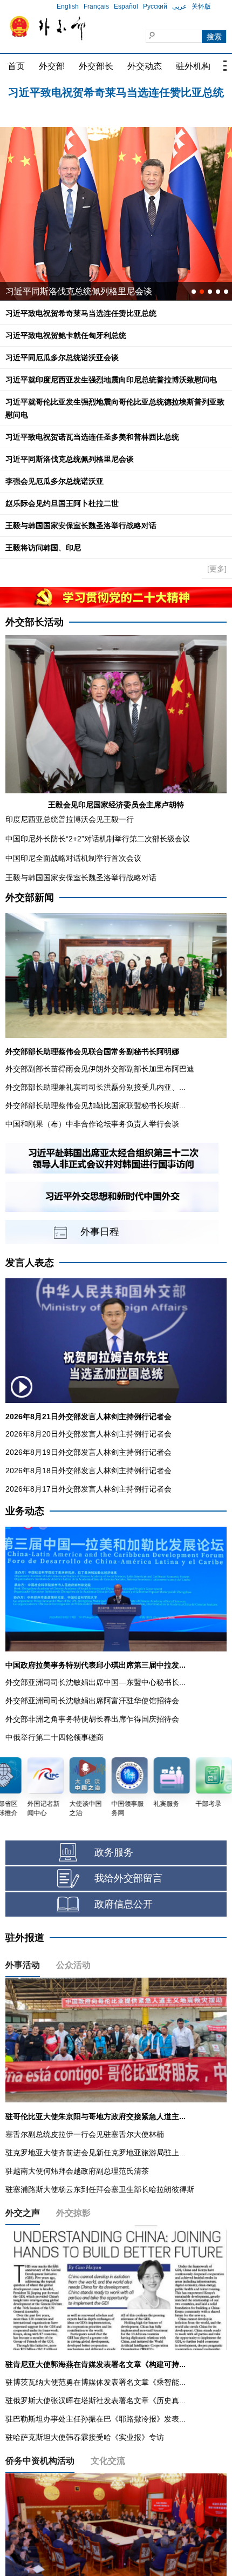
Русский (155, 6)
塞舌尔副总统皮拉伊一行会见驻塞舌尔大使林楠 (85, 2134)
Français (96, 6)
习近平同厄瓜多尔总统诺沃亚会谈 (62, 358)
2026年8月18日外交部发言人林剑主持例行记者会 (88, 1471)
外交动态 (145, 66)
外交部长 (96, 66)
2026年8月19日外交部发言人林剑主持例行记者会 (88, 1452)
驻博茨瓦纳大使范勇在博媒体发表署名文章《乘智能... (95, 2382)
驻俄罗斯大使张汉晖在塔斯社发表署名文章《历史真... (95, 2400)
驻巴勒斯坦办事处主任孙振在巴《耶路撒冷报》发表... (95, 2419)
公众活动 (73, 1965)
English (68, 6)
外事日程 (100, 1232)
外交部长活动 (35, 622)
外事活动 (23, 1965)
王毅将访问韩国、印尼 (43, 548)
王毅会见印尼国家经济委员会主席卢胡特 (116, 805)
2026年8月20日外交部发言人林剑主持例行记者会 (88, 1434)
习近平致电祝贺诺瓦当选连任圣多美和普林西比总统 (92, 437)
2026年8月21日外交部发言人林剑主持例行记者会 (88, 1417)
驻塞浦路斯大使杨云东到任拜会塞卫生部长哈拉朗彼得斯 (100, 2189)
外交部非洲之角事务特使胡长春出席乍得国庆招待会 (92, 1719)
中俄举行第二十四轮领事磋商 (54, 1737)
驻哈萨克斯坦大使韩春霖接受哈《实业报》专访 (85, 2437)
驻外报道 (25, 1938)
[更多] (217, 569)
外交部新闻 (30, 898)
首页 (16, 66)
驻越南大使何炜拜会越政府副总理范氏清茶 (77, 2171)
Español (126, 6)
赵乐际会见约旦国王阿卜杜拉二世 (62, 503)
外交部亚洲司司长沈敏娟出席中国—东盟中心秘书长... (95, 1682)
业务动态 (25, 1511)
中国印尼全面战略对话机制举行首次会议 (73, 858)
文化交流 (108, 2461)
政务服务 (114, 1852)
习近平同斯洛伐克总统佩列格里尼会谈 (70, 459)
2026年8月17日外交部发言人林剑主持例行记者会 (88, 1489)
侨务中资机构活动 (40, 2461)
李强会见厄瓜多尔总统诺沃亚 (54, 481)
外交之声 (23, 2213)
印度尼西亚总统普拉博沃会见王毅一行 (70, 819)
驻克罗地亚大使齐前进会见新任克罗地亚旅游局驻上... (95, 2153)
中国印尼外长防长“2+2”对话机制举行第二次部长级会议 (98, 839)
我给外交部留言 (128, 1878)
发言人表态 (30, 1263)
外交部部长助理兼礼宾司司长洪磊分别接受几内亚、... (95, 1087)
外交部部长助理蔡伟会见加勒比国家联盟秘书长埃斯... (95, 1105)
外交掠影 (73, 2213)
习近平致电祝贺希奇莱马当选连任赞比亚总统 (81, 313)
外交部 (52, 66)
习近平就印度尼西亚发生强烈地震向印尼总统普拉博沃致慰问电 (111, 380)
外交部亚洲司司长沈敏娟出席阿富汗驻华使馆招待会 (92, 1701)
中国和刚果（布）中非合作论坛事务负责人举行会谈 (92, 1124)
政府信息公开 (124, 1904)
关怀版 (201, 6)
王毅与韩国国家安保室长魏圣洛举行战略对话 (81, 525)
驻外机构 (193, 66)
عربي (179, 6)
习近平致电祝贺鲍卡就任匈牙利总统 (116, 92)
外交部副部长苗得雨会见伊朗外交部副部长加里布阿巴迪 (100, 1069)
